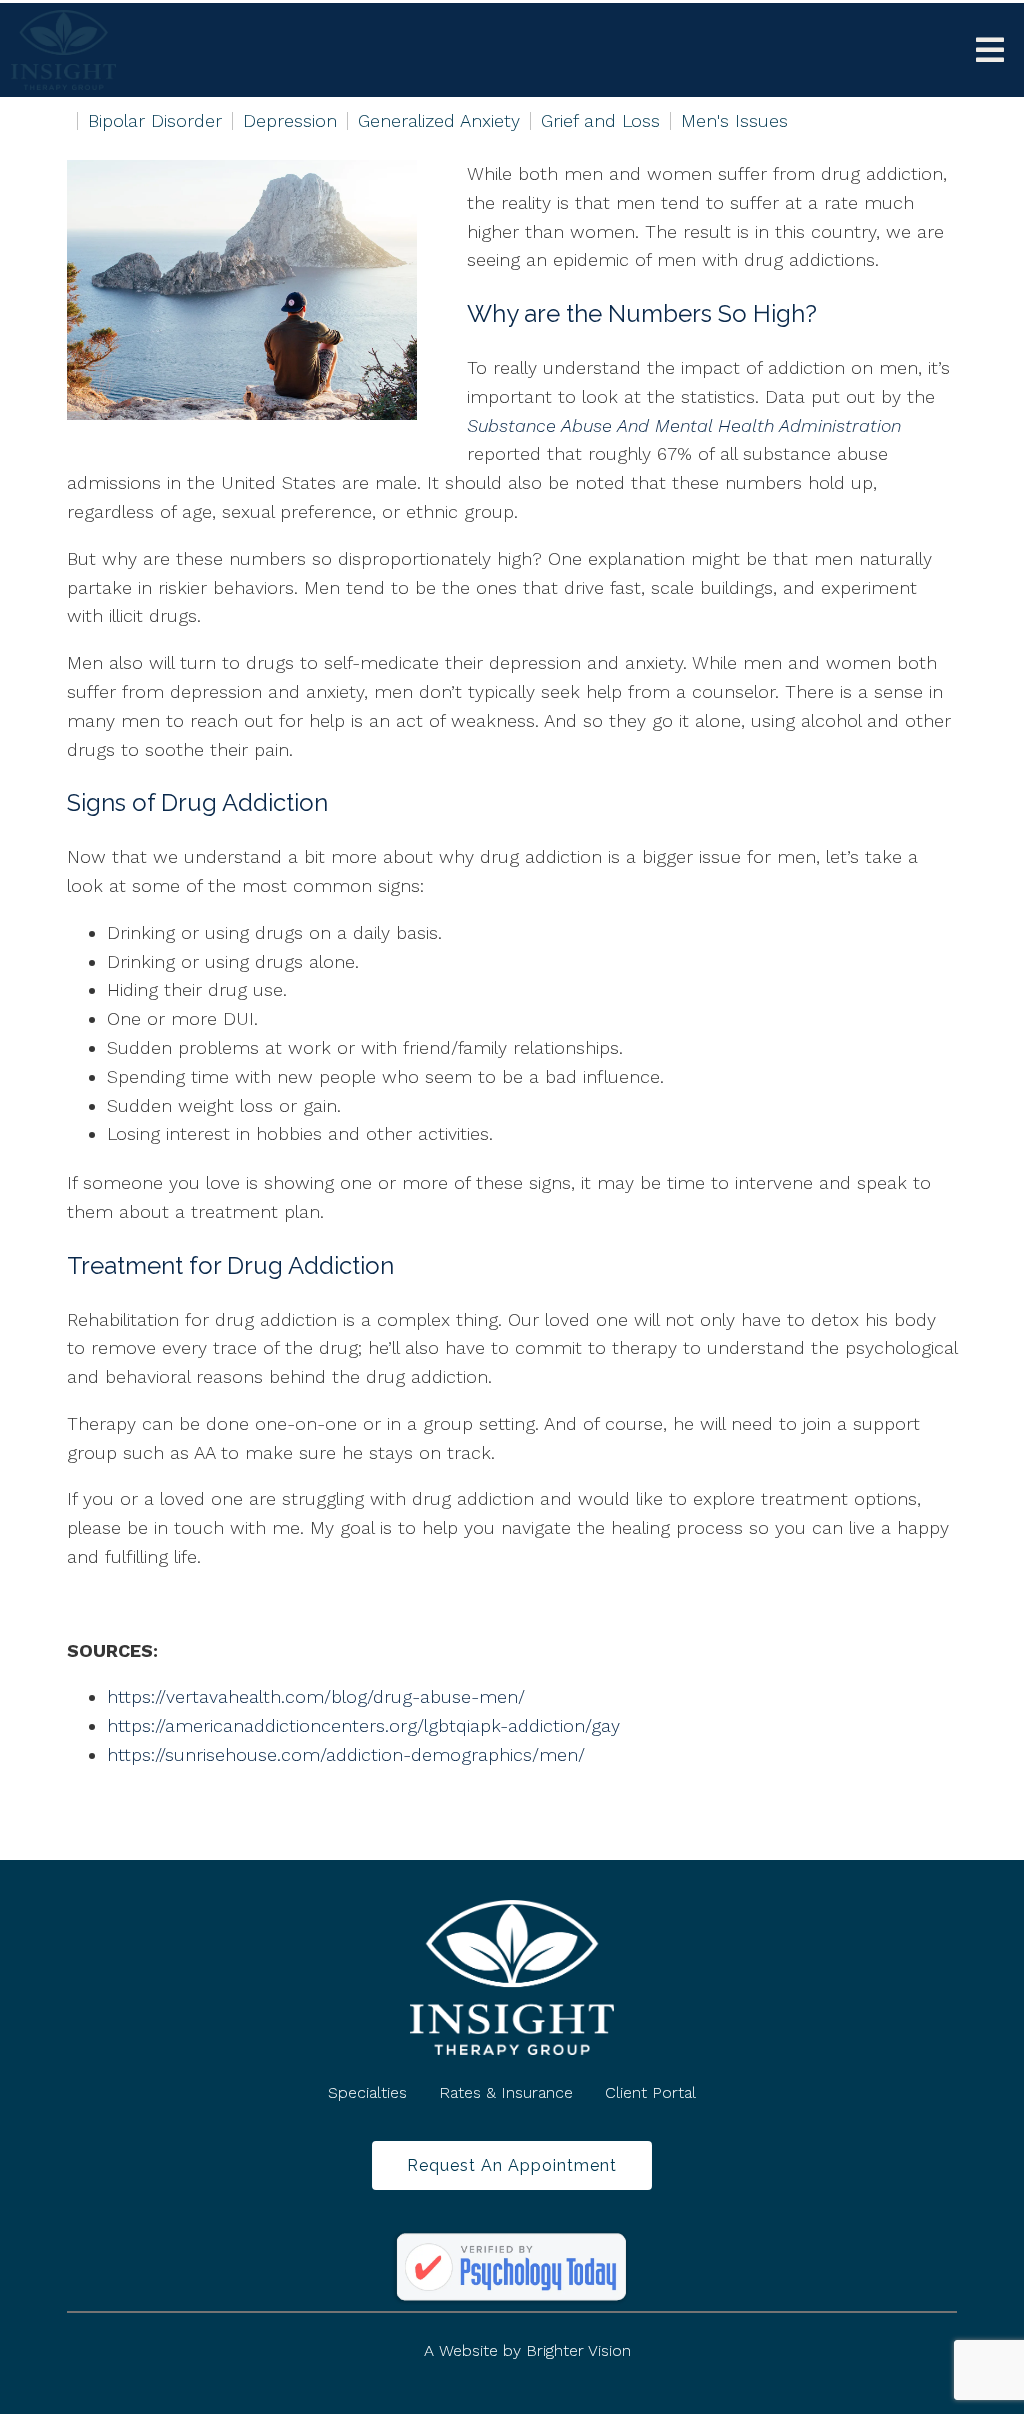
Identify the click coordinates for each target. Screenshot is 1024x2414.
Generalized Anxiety (439, 121)
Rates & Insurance (506, 2092)
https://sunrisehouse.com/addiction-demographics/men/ (346, 1754)
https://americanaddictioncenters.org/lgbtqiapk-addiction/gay (363, 1725)
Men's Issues (734, 121)
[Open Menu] (990, 50)
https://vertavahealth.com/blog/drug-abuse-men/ (316, 1696)
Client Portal (650, 2092)
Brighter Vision (578, 2350)
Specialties (367, 2092)
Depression (290, 121)
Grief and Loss (600, 121)
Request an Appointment (512, 2165)
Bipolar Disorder (155, 121)
